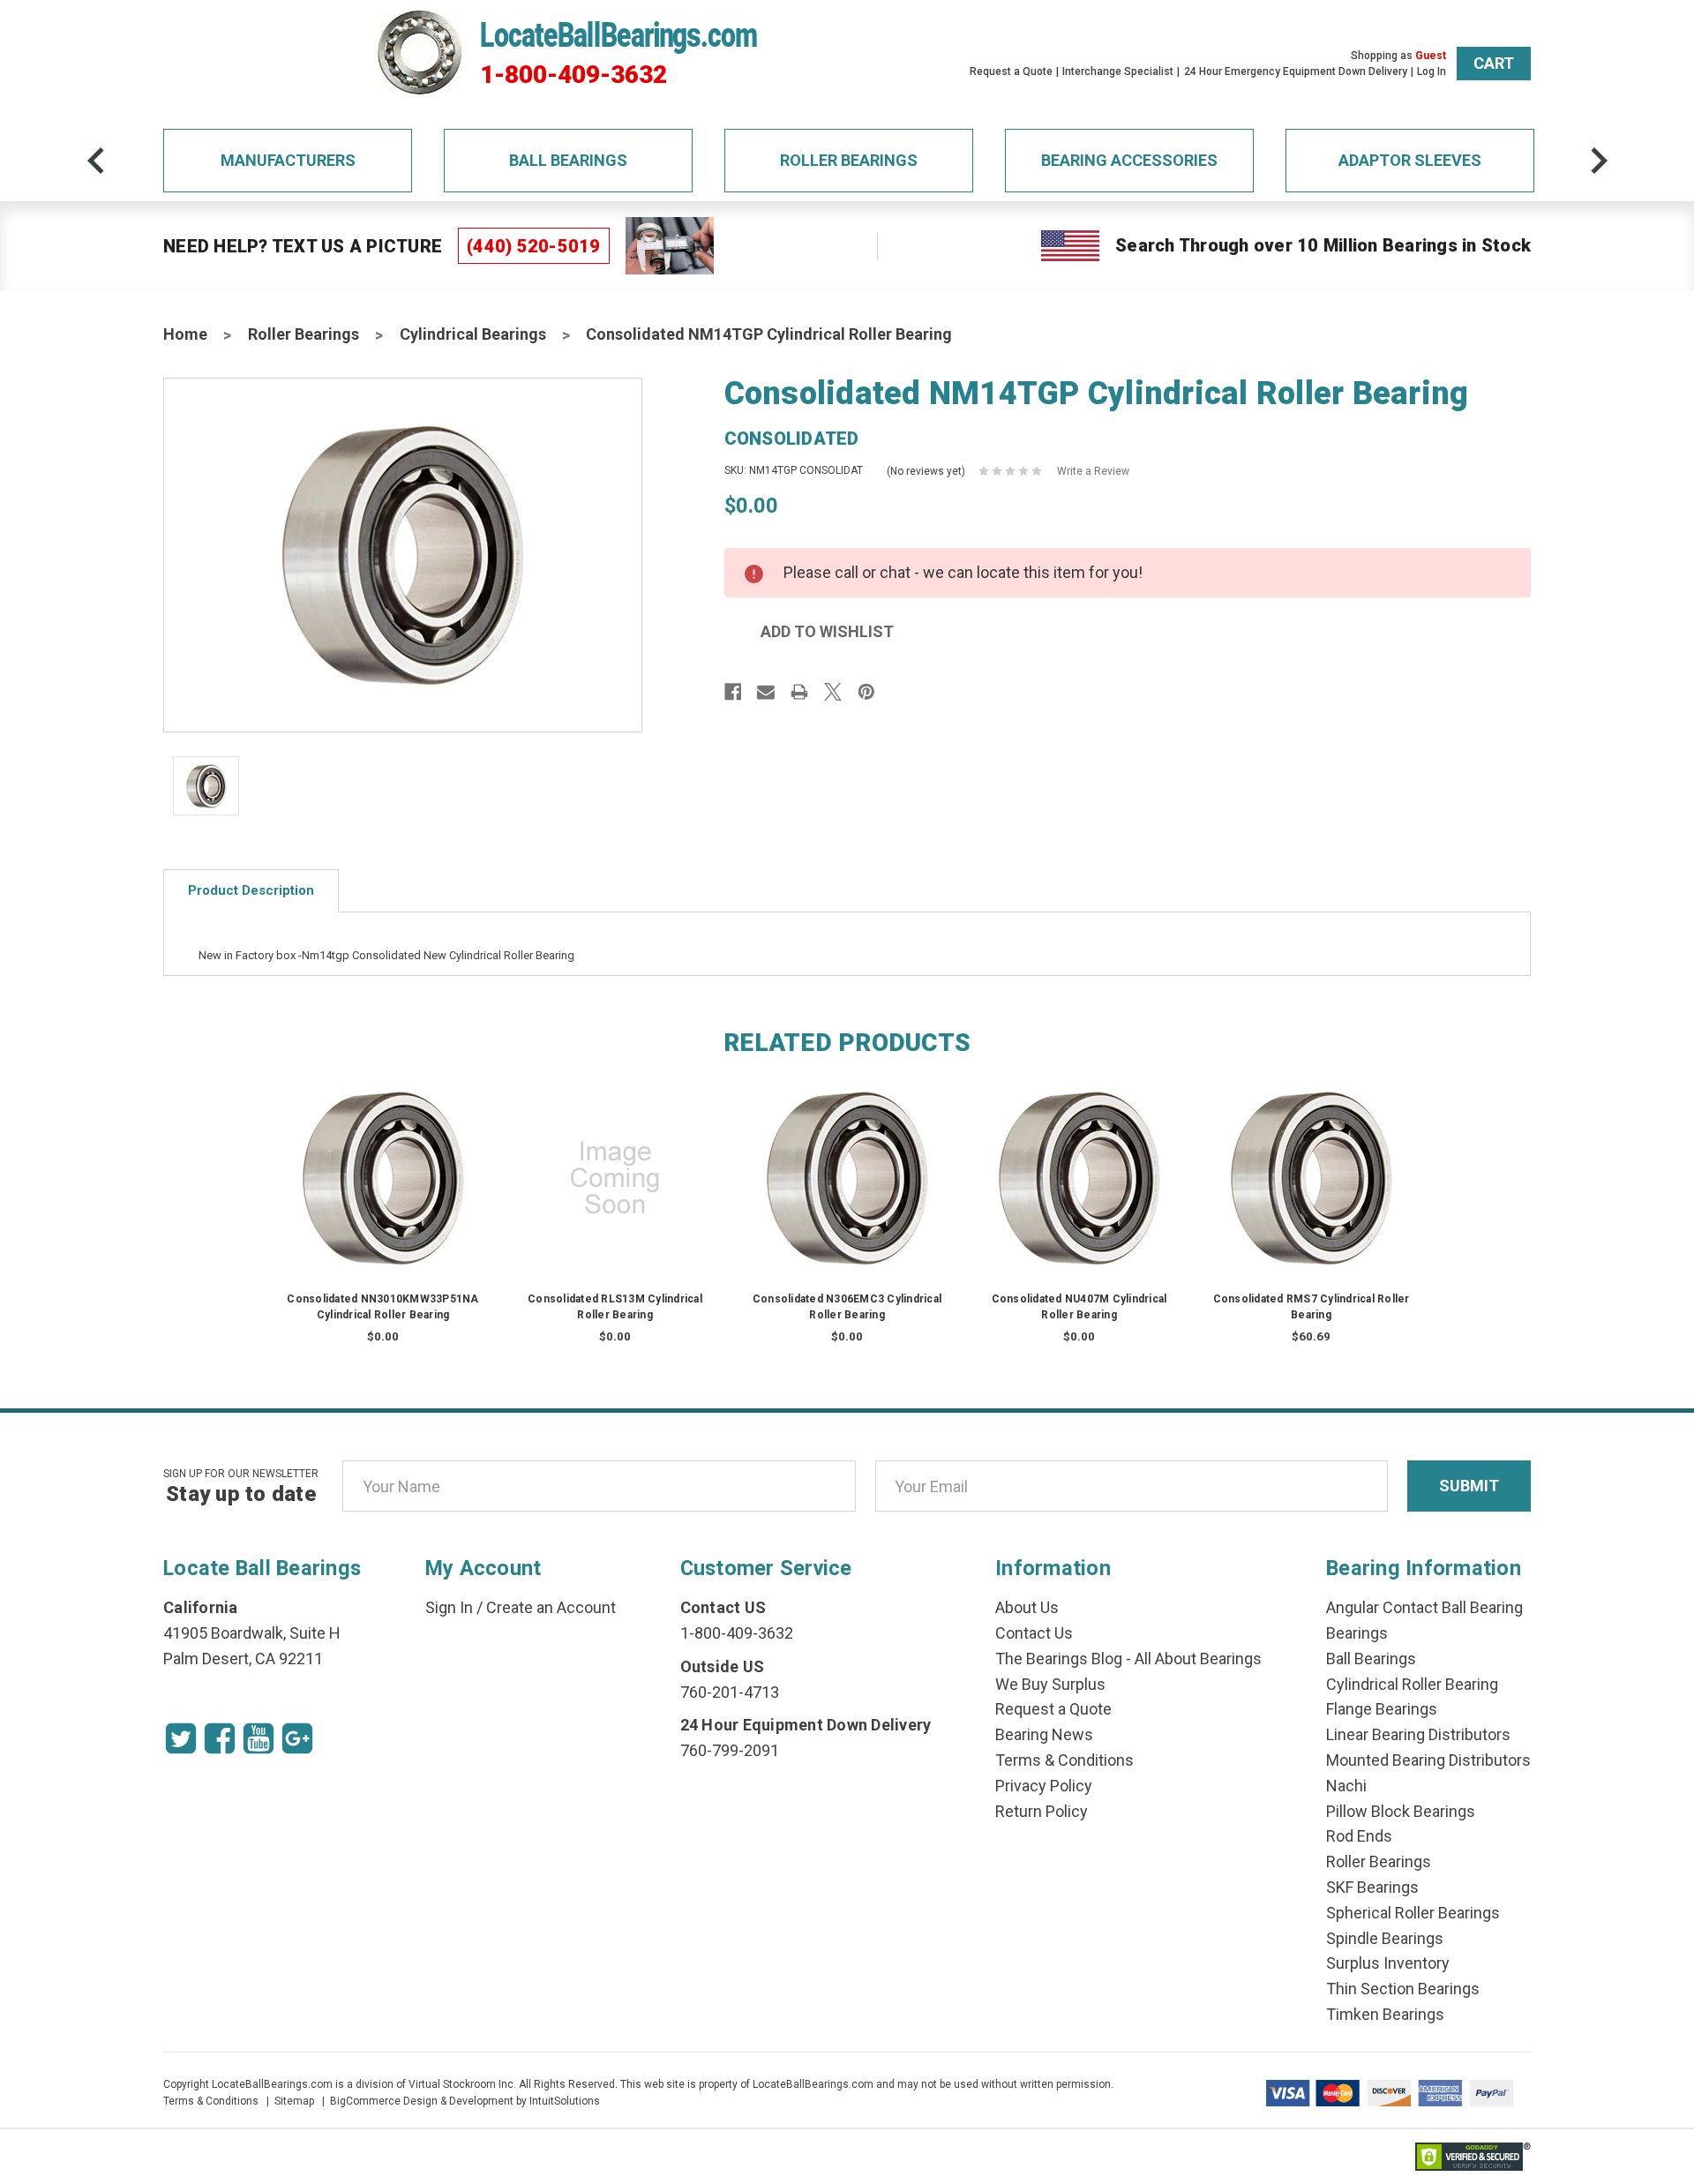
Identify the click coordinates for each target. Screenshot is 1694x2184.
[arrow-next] (1599, 161)
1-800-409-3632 (573, 75)
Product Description (251, 890)
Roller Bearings (849, 160)
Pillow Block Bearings (1401, 1811)
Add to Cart (1311, 1195)
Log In (1432, 71)
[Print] (799, 692)
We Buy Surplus (1050, 1684)
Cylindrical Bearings (473, 334)
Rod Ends (1359, 1836)
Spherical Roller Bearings (1413, 1913)
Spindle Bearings (1385, 1938)
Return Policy (1042, 1811)
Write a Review (1093, 471)
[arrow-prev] (96, 161)
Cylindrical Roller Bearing (1412, 1684)
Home (185, 334)
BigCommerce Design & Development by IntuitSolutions (465, 2101)
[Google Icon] (297, 1738)
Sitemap (294, 2101)
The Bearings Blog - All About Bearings (1128, 1659)
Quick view (383, 1160)
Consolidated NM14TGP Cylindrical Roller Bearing (769, 334)
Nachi (1346, 1786)
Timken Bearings (1385, 2014)
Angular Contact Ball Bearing (1424, 1607)
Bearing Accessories (1129, 160)
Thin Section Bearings (1403, 1989)
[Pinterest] (866, 692)
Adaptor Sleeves (1410, 160)
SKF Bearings (1372, 1887)
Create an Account (551, 1607)
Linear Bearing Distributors (1418, 1734)
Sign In (449, 1607)
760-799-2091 (730, 1750)
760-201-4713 (730, 1692)
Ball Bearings (568, 160)
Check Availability (383, 1195)
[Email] (766, 692)
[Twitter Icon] (181, 1738)
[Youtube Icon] (259, 1738)
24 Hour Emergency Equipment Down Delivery (1296, 71)
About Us (1027, 1607)
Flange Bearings (1382, 1709)
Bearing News (1044, 1734)
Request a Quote (1011, 71)
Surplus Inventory (1388, 1963)
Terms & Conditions (1064, 1760)
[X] (833, 692)
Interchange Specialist (1118, 71)
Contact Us (1034, 1633)
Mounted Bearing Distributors (1428, 1760)
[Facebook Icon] (220, 1738)
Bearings (1357, 1633)
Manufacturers (288, 160)
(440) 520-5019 (534, 246)
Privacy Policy (1044, 1786)
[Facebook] (733, 692)
